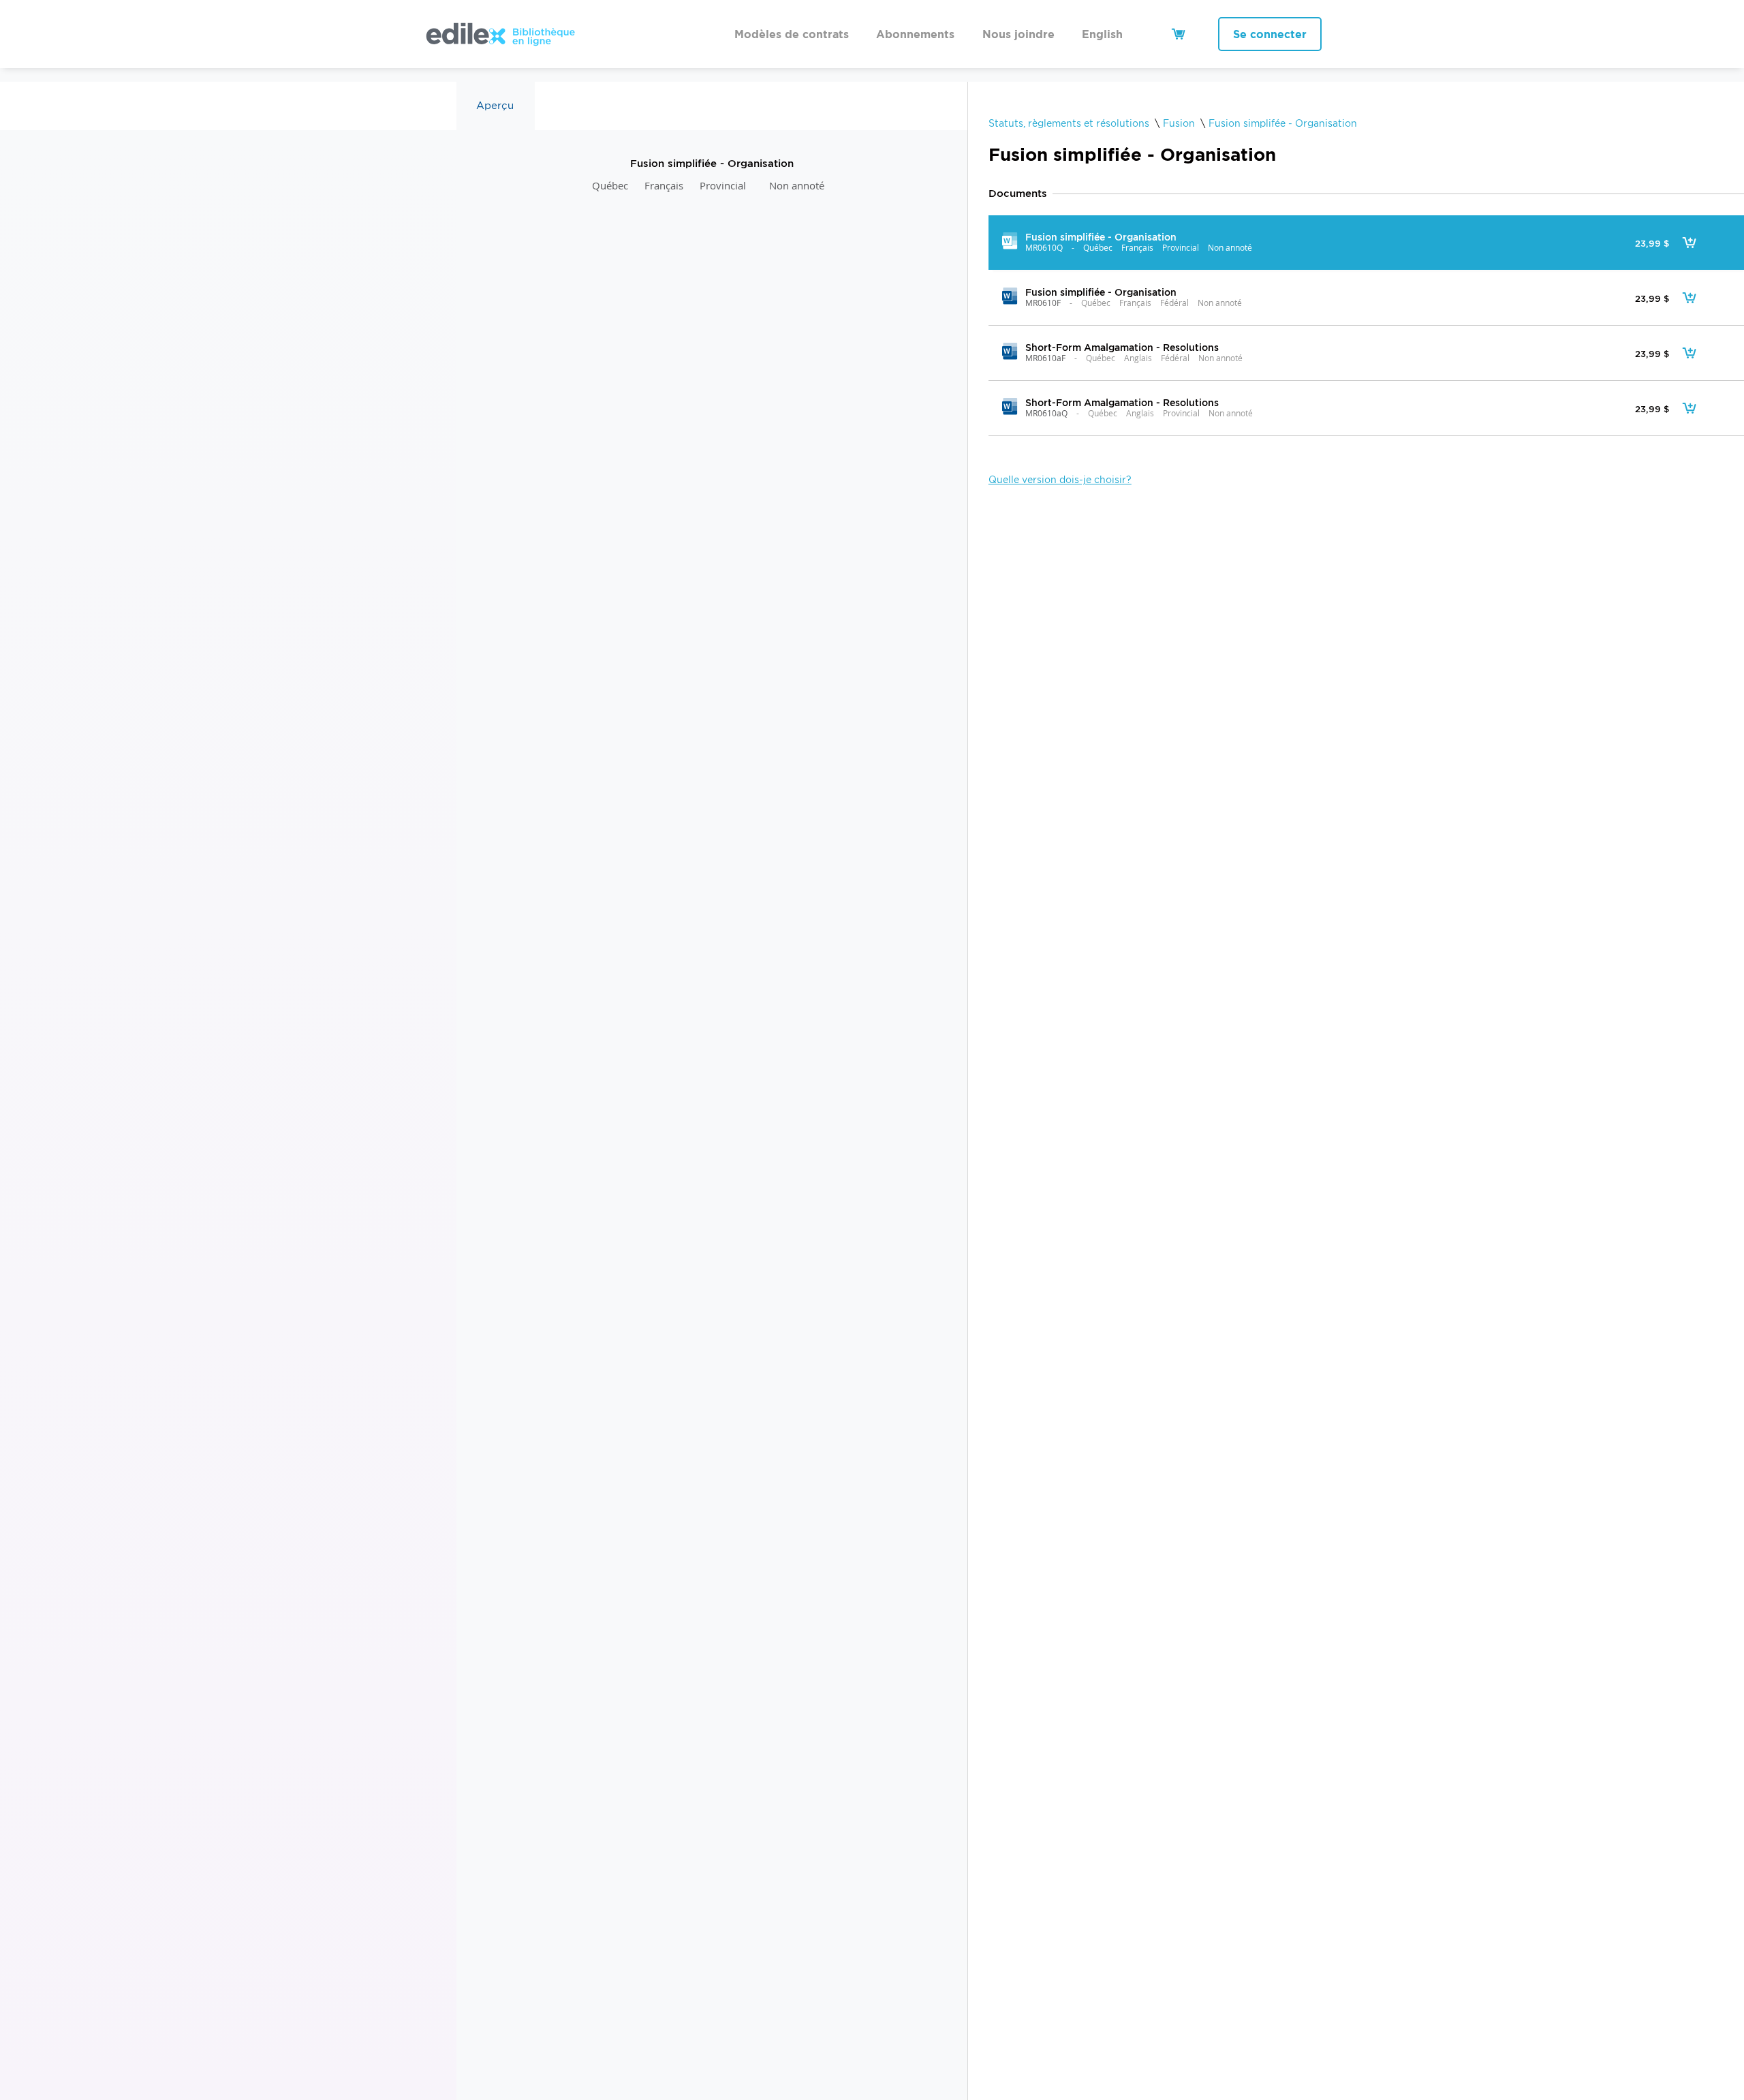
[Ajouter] (1689, 243)
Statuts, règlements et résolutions (1069, 123)
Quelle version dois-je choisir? (1060, 480)
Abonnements (915, 34)
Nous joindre (1018, 34)
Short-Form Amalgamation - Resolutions (1121, 347)
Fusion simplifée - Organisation (1283, 123)
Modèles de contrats (792, 34)
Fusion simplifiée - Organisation (1100, 237)
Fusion (1179, 123)
